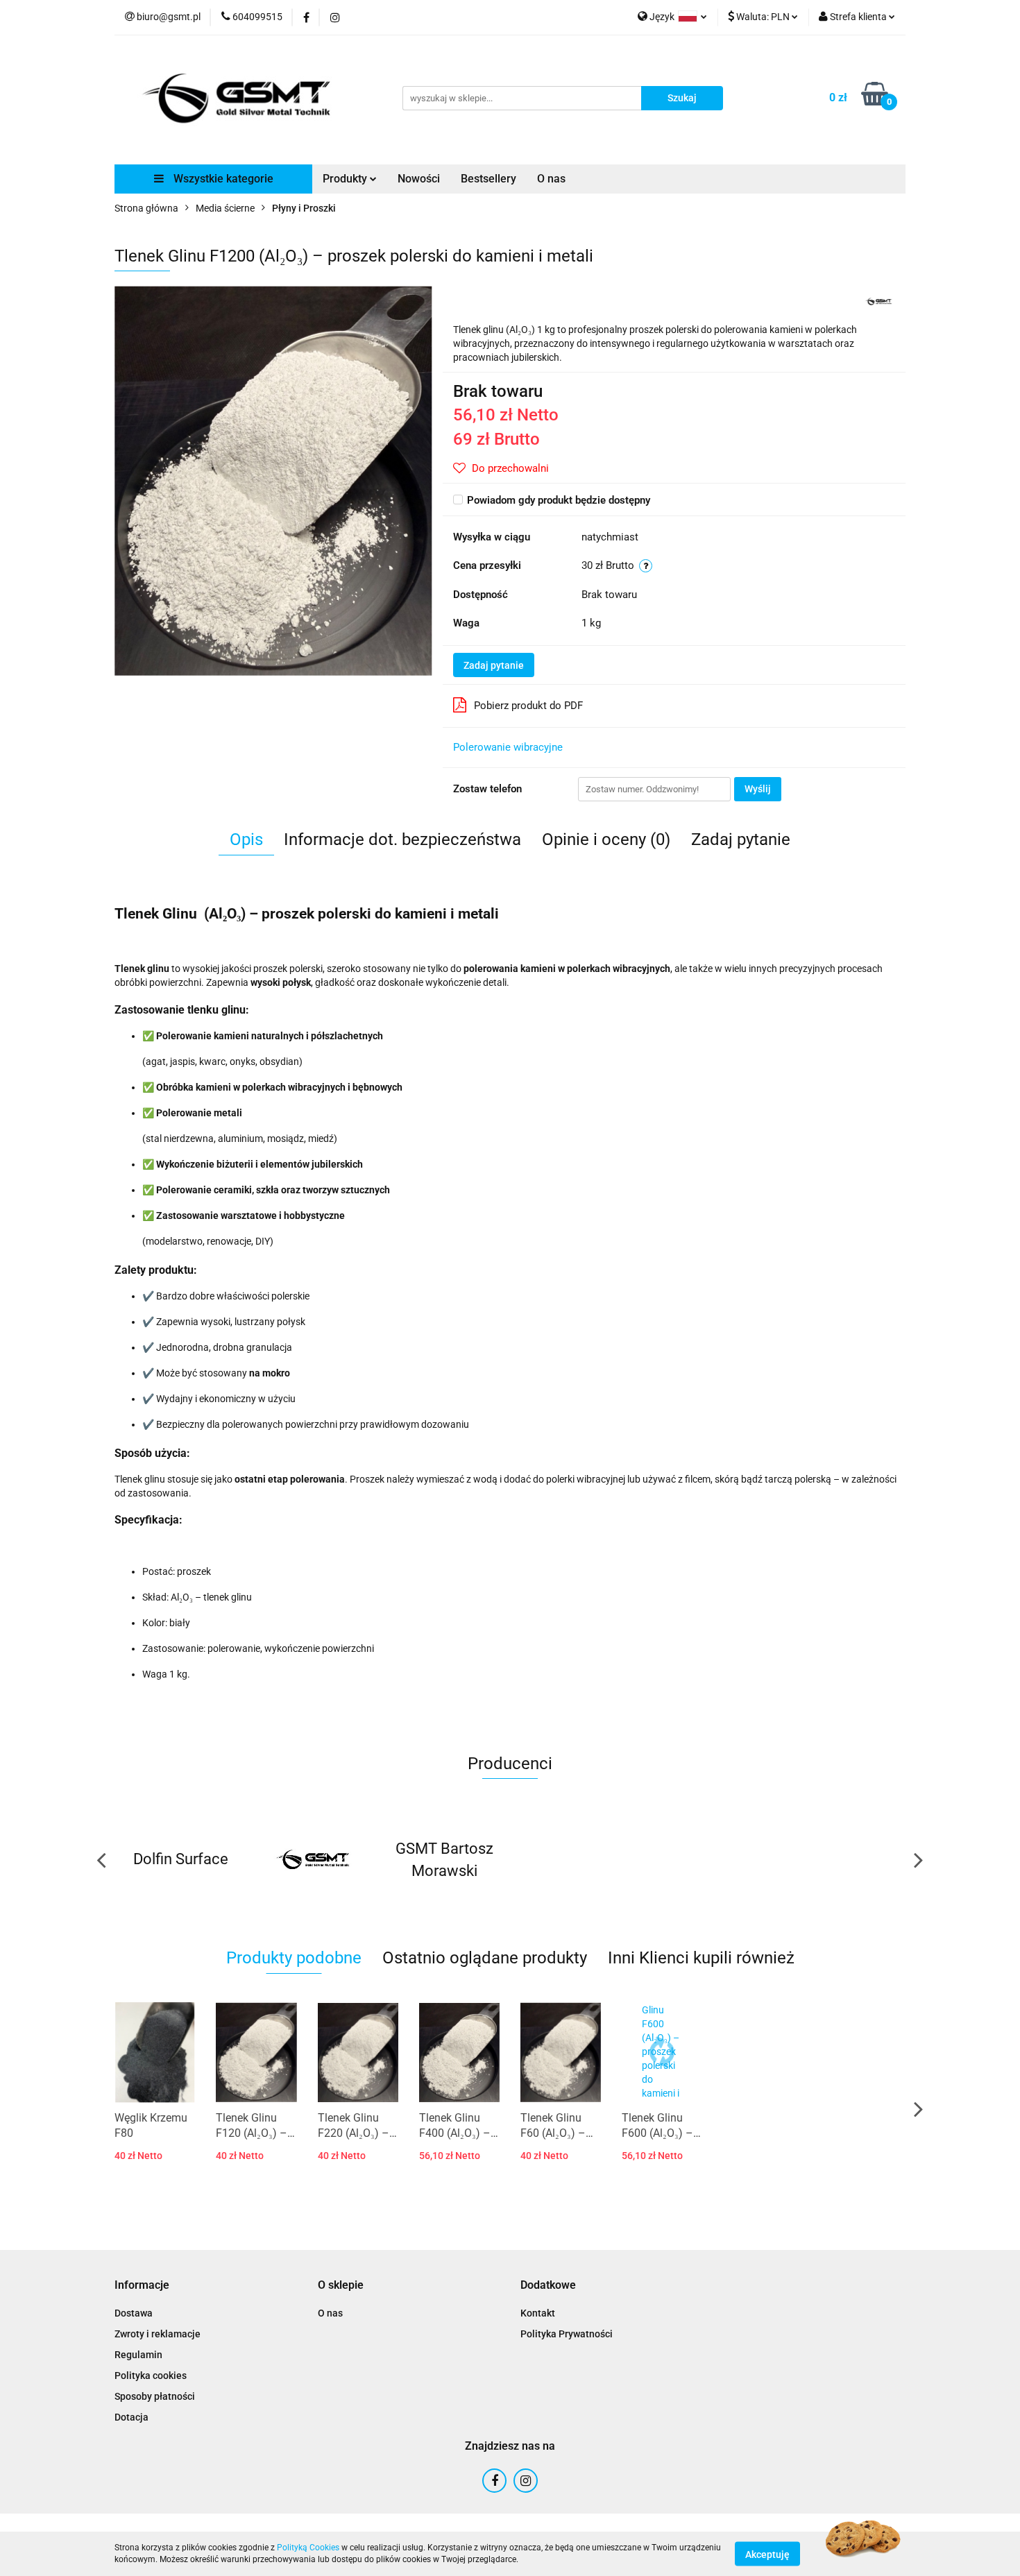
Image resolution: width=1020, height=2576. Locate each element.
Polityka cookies (151, 2375)
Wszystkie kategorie (222, 179)
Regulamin (138, 2355)
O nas (551, 179)
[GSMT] (878, 300)
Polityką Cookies (308, 2548)
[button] (142, 2286)
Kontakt (538, 2313)
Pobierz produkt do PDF (528, 706)
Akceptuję (767, 2554)
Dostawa (134, 2313)
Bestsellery (488, 179)
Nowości (419, 179)
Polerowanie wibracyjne (508, 747)
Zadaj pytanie (494, 665)
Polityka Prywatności (567, 2334)
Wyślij (758, 789)
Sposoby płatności (155, 2396)
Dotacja (131, 2417)
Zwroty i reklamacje (158, 2334)
